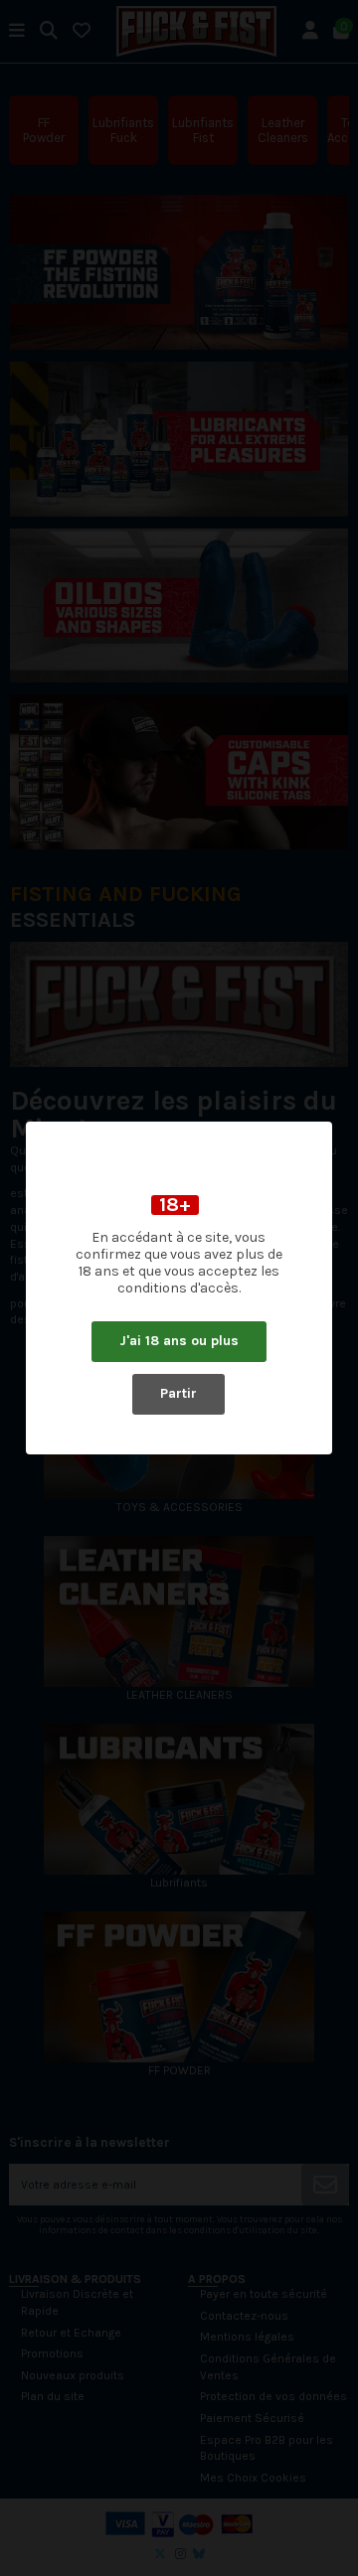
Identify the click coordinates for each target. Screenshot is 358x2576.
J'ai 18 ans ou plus (179, 1341)
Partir (179, 1393)
